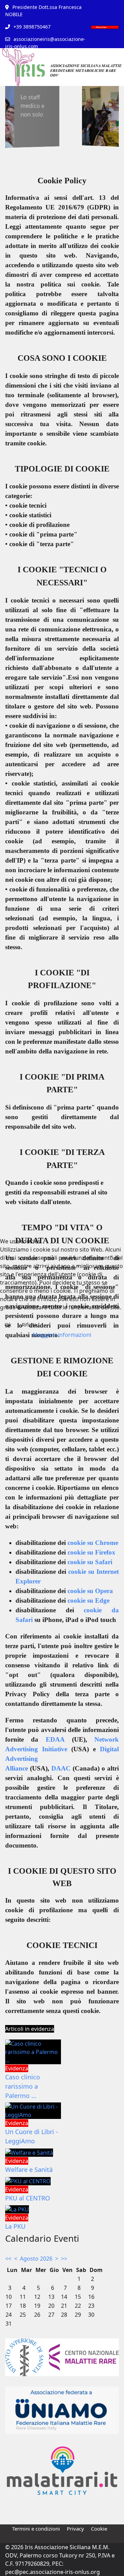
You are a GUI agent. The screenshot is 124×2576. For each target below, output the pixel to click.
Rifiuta (29, 1324)
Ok (8, 1324)
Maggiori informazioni (62, 1335)
